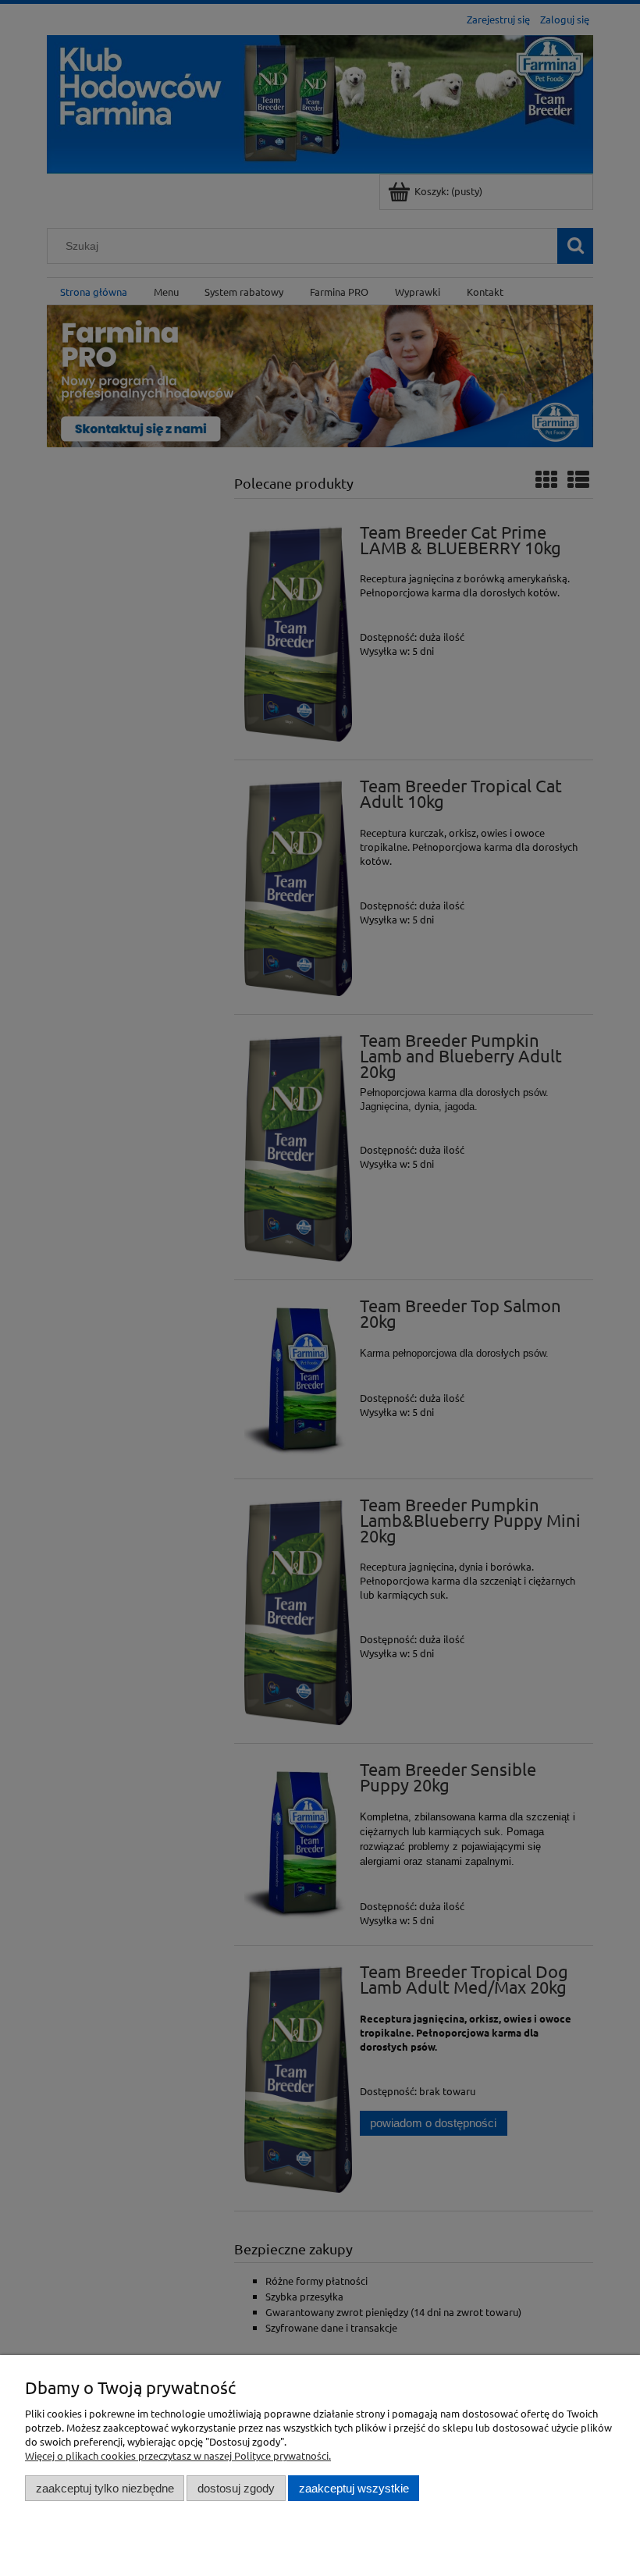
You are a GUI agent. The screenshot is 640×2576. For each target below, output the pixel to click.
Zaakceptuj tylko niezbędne (105, 2488)
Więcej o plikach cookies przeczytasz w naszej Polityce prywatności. (178, 2455)
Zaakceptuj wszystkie (354, 2488)
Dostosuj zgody (236, 2488)
